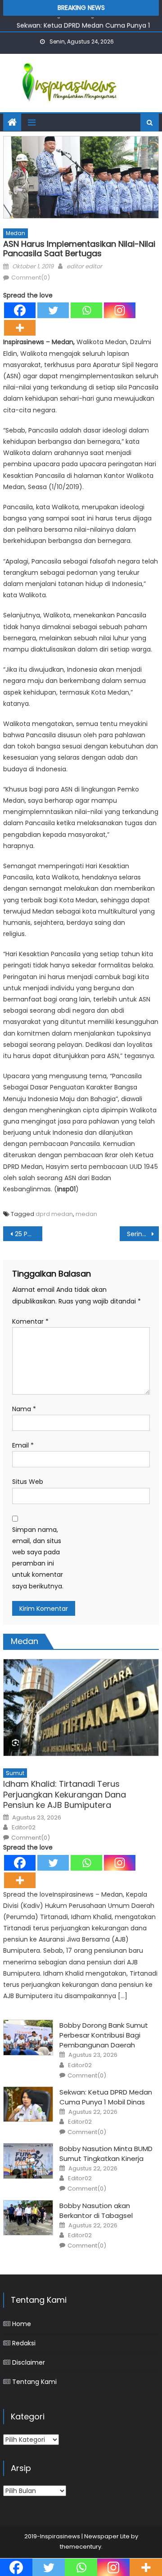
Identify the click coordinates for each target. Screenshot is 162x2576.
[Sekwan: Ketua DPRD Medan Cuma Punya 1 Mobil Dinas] (28, 2104)
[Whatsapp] (86, 310)
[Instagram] (120, 310)
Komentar (30, 1321)
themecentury (81, 2547)
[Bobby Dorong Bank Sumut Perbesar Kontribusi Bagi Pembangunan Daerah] (28, 2038)
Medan (16, 233)
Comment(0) (31, 278)
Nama (24, 1409)
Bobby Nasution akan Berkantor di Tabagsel (96, 2211)
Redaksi (24, 2343)
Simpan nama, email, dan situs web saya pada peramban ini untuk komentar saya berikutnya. (38, 1558)
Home (22, 2324)
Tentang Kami (34, 2382)
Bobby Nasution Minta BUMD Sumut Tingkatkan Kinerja (106, 2154)
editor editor (84, 266)
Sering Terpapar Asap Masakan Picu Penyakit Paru (143, 1234)
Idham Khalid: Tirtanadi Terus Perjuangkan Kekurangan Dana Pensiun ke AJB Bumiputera (65, 1794)
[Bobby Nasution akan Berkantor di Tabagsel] (28, 2218)
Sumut (15, 1773)
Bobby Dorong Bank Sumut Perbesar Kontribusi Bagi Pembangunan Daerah (104, 2035)
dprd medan (54, 1214)
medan (86, 1214)
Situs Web (28, 1482)
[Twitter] (53, 310)
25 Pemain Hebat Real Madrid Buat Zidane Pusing (28, 1234)
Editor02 (24, 1828)
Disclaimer (29, 2362)
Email (23, 1445)
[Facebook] (20, 310)
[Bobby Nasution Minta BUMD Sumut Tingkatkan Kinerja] (28, 2161)
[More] (20, 328)
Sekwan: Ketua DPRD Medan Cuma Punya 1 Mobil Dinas (106, 2097)
